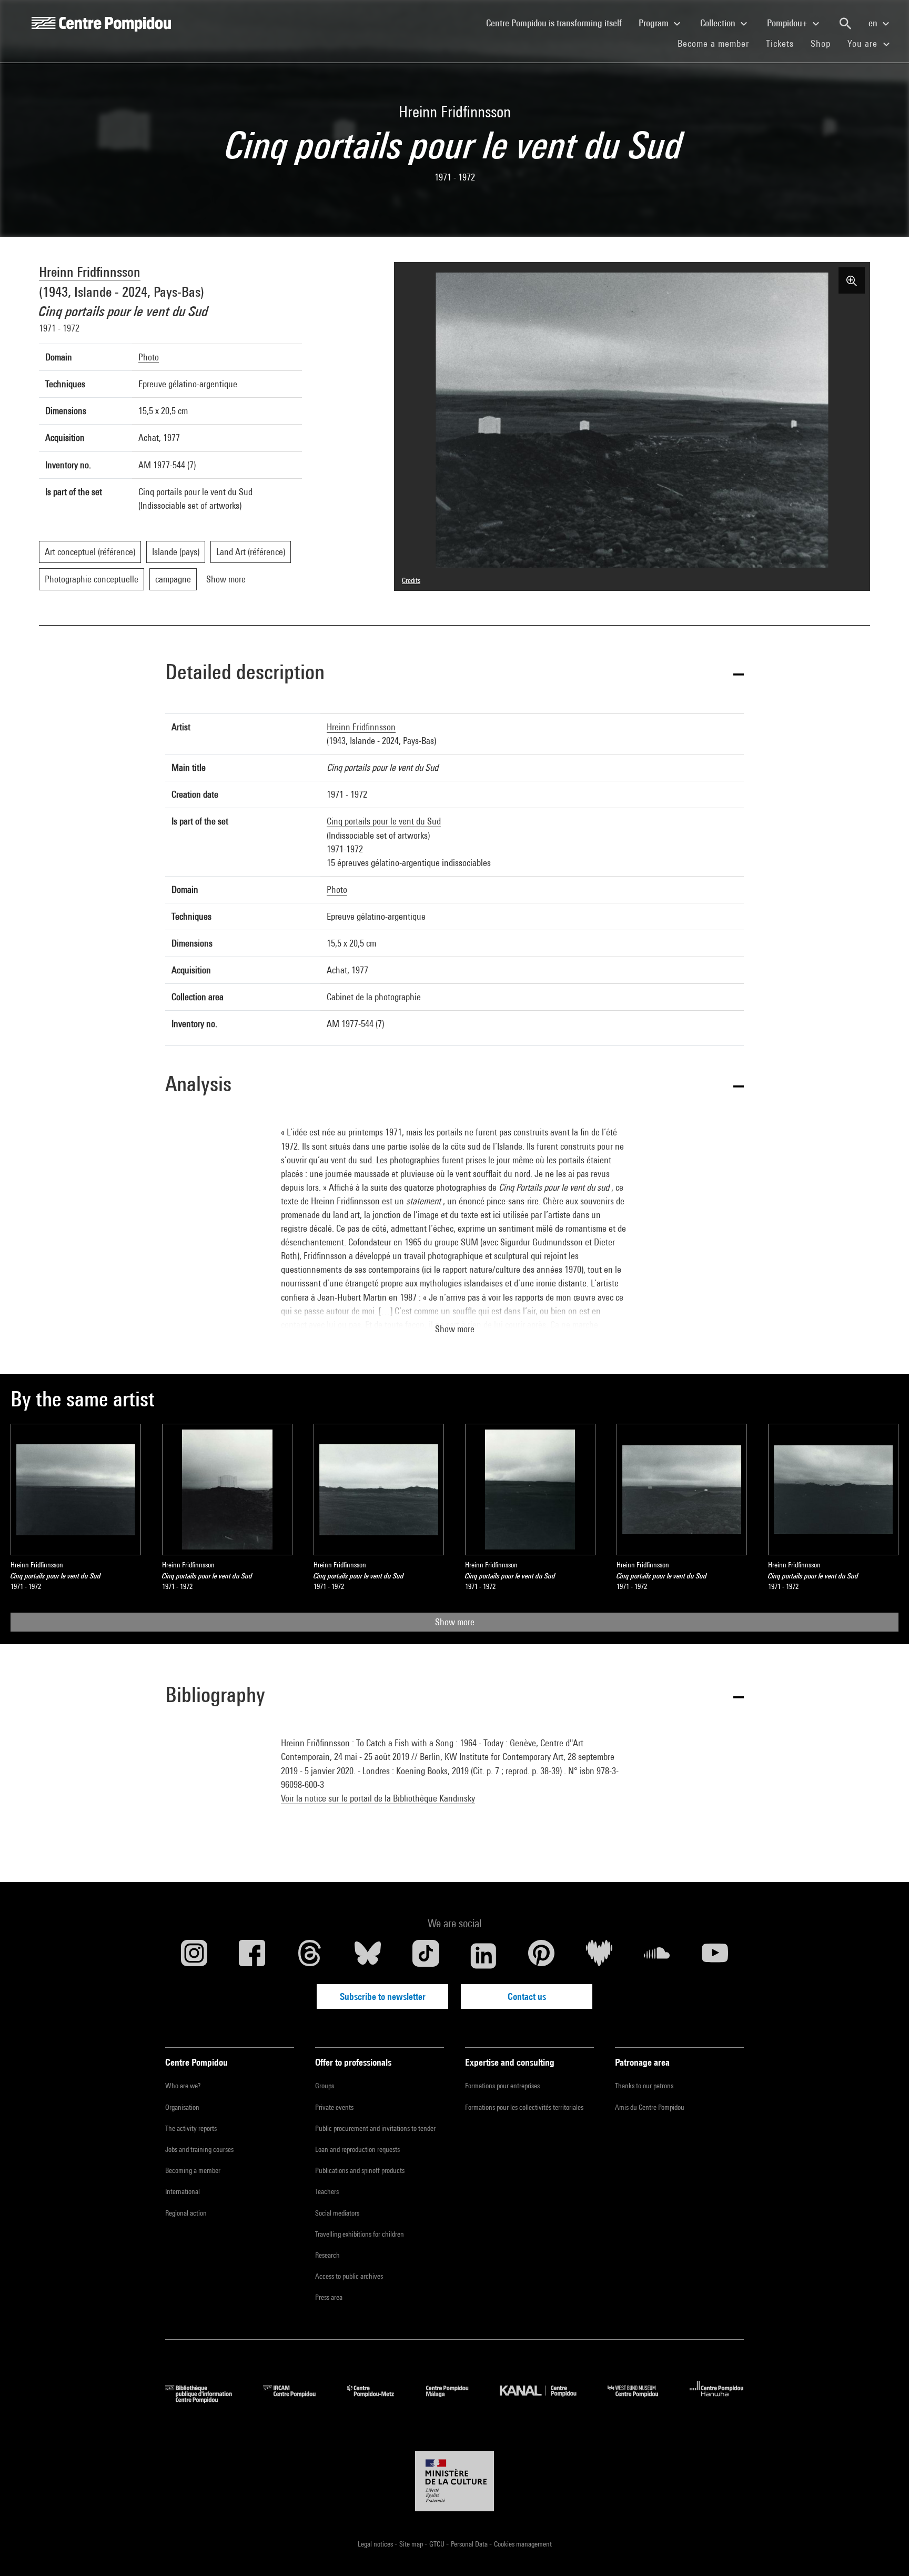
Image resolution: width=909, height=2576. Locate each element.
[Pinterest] (541, 1956)
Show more (455, 1622)
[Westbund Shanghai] (641, 2399)
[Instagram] (194, 1956)
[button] (454, 674)
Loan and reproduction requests (357, 2149)
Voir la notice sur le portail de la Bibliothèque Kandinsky (378, 1798)
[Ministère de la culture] (454, 2481)
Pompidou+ (788, 23)
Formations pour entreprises (502, 2086)
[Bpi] (206, 2399)
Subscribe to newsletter (383, 1996)
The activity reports (191, 2128)
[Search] (845, 24)
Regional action (186, 2213)
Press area (329, 2297)
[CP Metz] (378, 2399)
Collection (719, 23)
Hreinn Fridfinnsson (90, 272)
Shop (825, 43)
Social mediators (337, 2213)
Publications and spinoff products (360, 2170)
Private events (334, 2107)
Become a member (718, 43)
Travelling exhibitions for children (360, 2234)
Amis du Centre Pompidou (650, 2107)
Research (327, 2255)
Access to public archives (349, 2276)
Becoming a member (193, 2170)
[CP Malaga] (455, 2399)
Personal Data (470, 2544)
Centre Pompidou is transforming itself (558, 23)
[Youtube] (715, 1956)
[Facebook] (252, 1956)
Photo (149, 357)
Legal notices (376, 2544)
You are (864, 43)
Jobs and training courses (199, 2149)
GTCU (438, 2544)
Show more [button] (455, 1329)
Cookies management (523, 2544)
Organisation (182, 2107)
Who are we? (183, 2086)
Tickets (780, 43)
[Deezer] (599, 1956)
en (874, 23)
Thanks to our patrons (644, 2086)
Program (655, 23)
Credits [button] (411, 580)
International (183, 2191)
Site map (412, 2544)
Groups (325, 2086)
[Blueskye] (368, 1956)
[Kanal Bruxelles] (546, 2399)
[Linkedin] (483, 1956)
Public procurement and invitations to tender (375, 2128)
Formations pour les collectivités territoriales (524, 2107)
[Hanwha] (717, 2399)
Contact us (527, 1996)
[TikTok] (426, 1956)
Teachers (327, 2191)
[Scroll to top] (884, 2551)
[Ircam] (297, 2399)
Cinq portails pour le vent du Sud (384, 821)
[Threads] (310, 1956)
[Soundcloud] (657, 1956)
